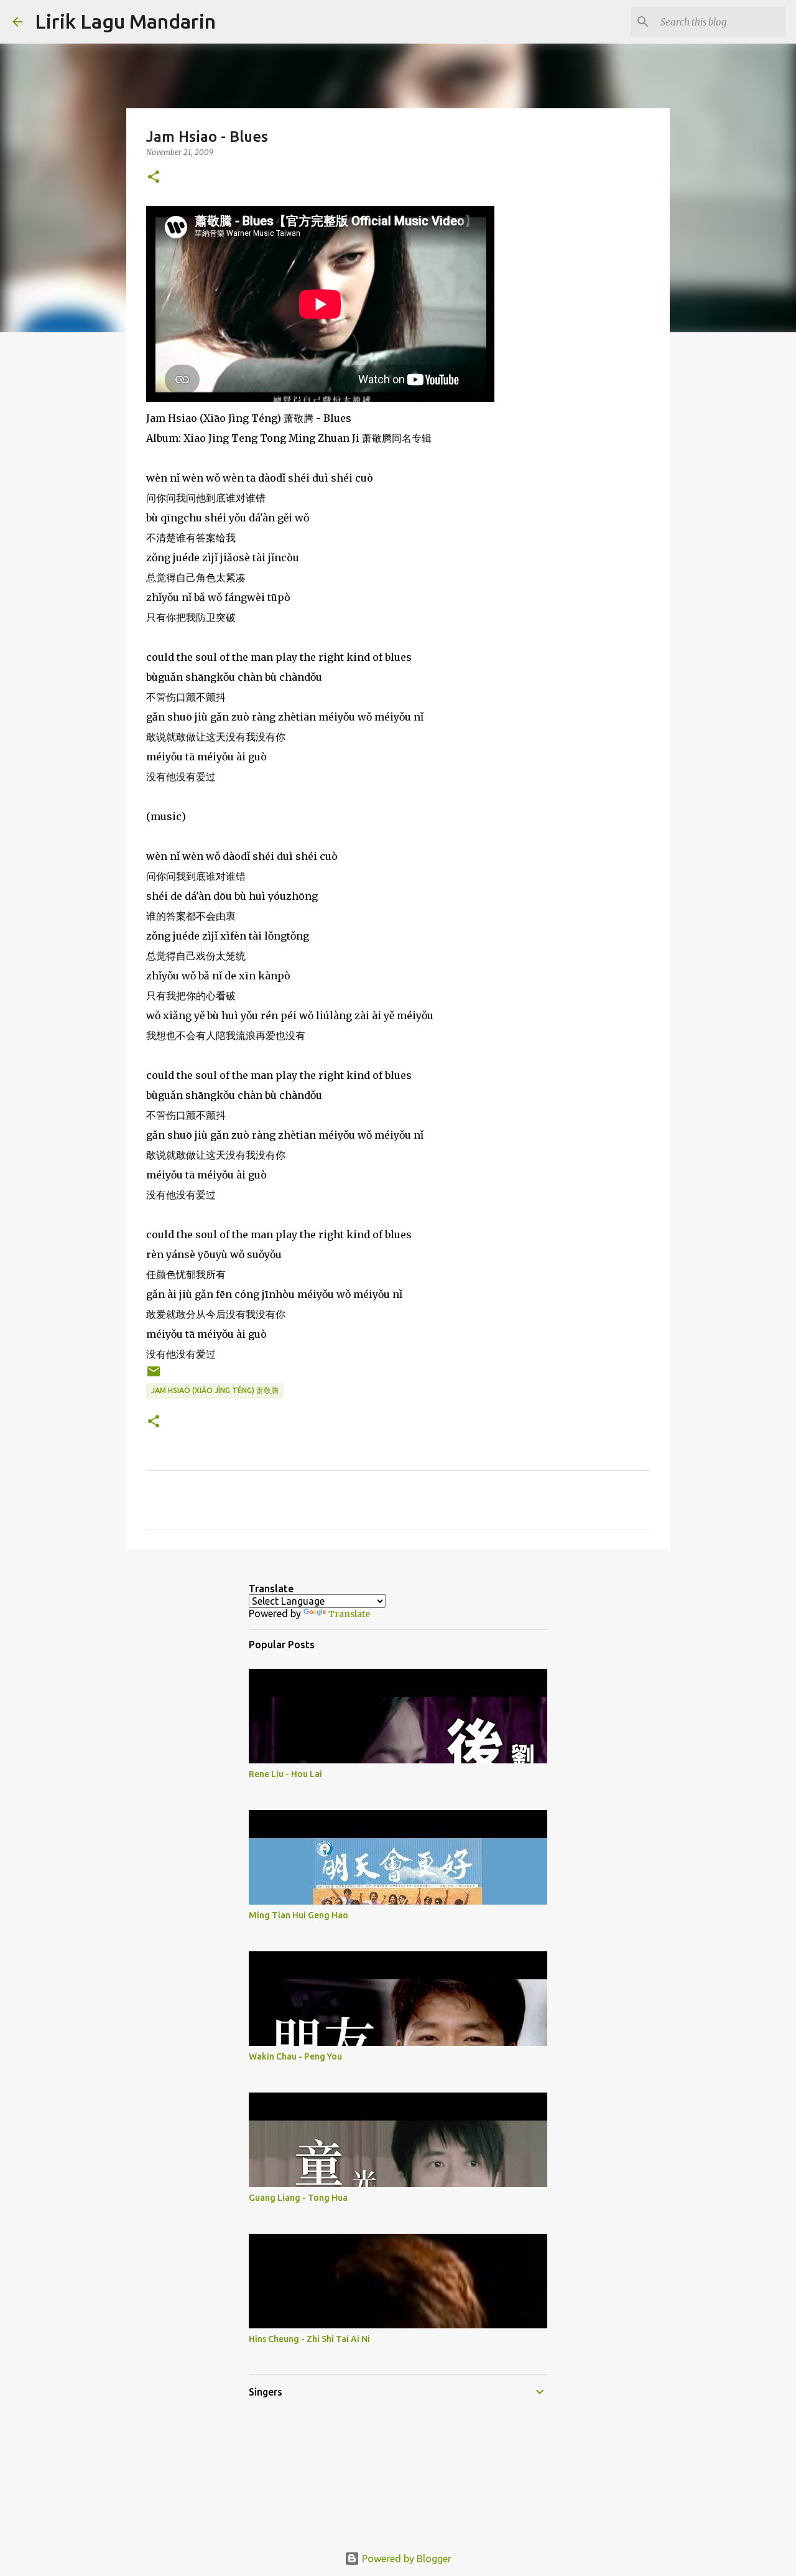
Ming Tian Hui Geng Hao (298, 1915)
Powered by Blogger (405, 2559)
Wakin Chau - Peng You (295, 2056)
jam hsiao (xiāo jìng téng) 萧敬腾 (215, 1390)
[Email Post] (154, 1376)
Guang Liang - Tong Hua (298, 2198)
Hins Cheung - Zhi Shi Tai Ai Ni (309, 2339)
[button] (154, 178)
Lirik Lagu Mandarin (125, 21)
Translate (349, 1614)
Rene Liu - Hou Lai (285, 1774)
